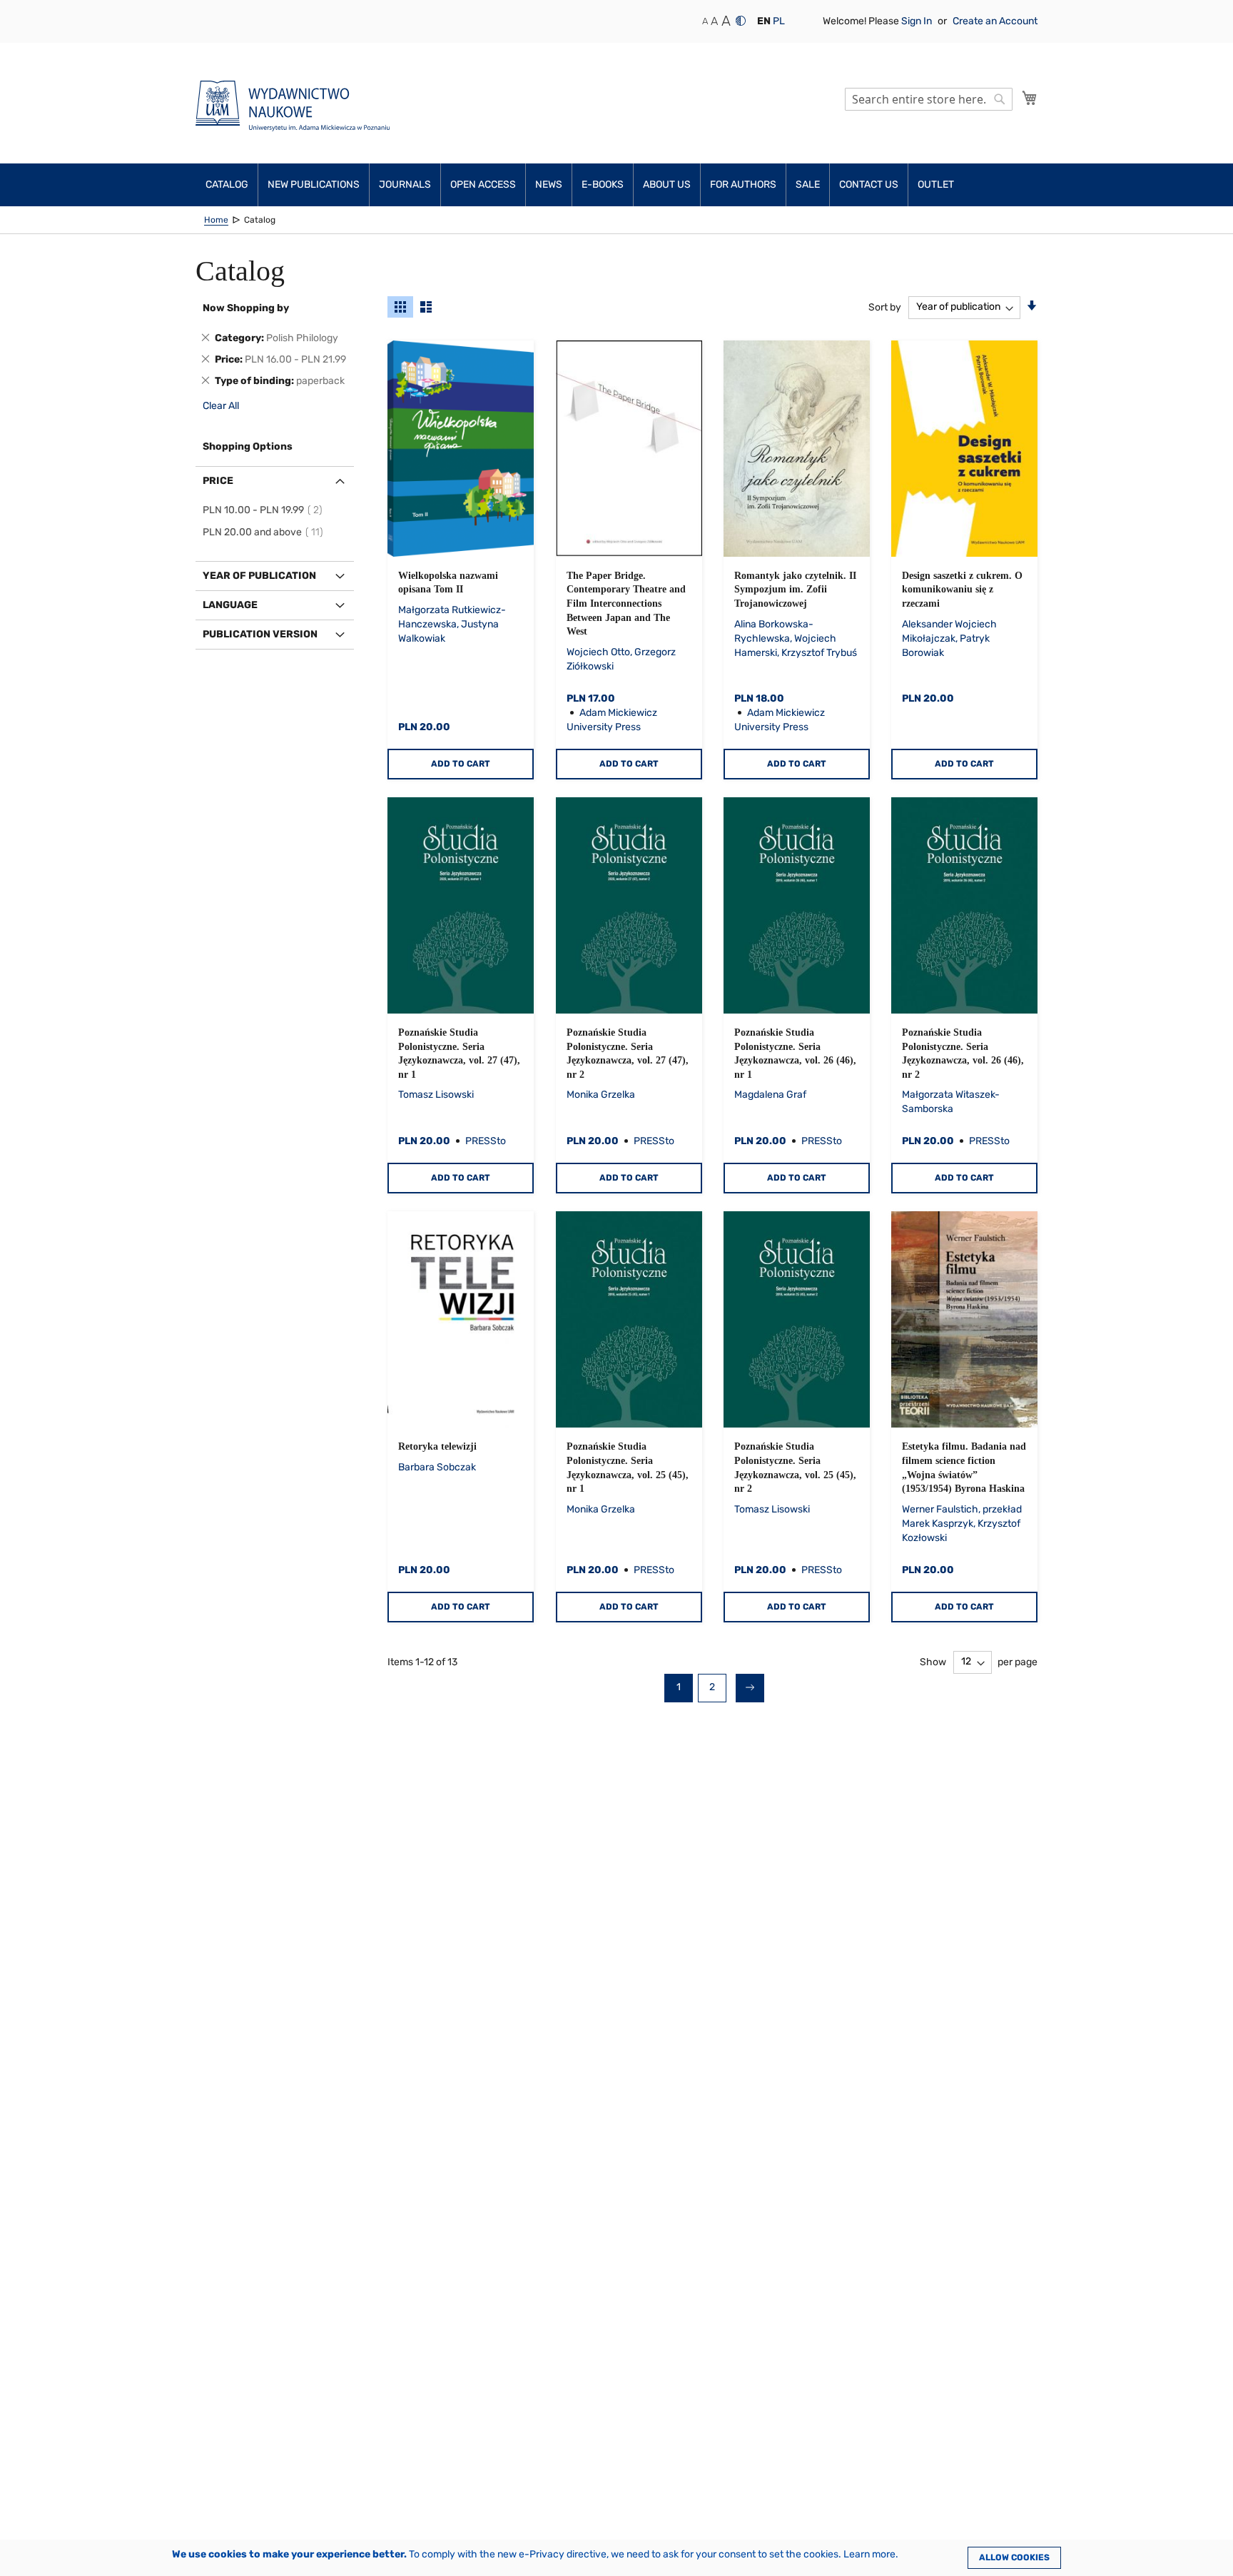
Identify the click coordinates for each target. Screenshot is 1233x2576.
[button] (764, 21)
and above (265, 532)
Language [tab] (230, 605)
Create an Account (995, 21)
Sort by (885, 307)
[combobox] (929, 99)
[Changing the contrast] (741, 21)
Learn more (869, 2554)
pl (779, 21)
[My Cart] (1030, 98)
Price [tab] (218, 481)
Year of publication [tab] (259, 576)
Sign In (918, 21)
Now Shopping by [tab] (246, 308)
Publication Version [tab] (260, 634)
